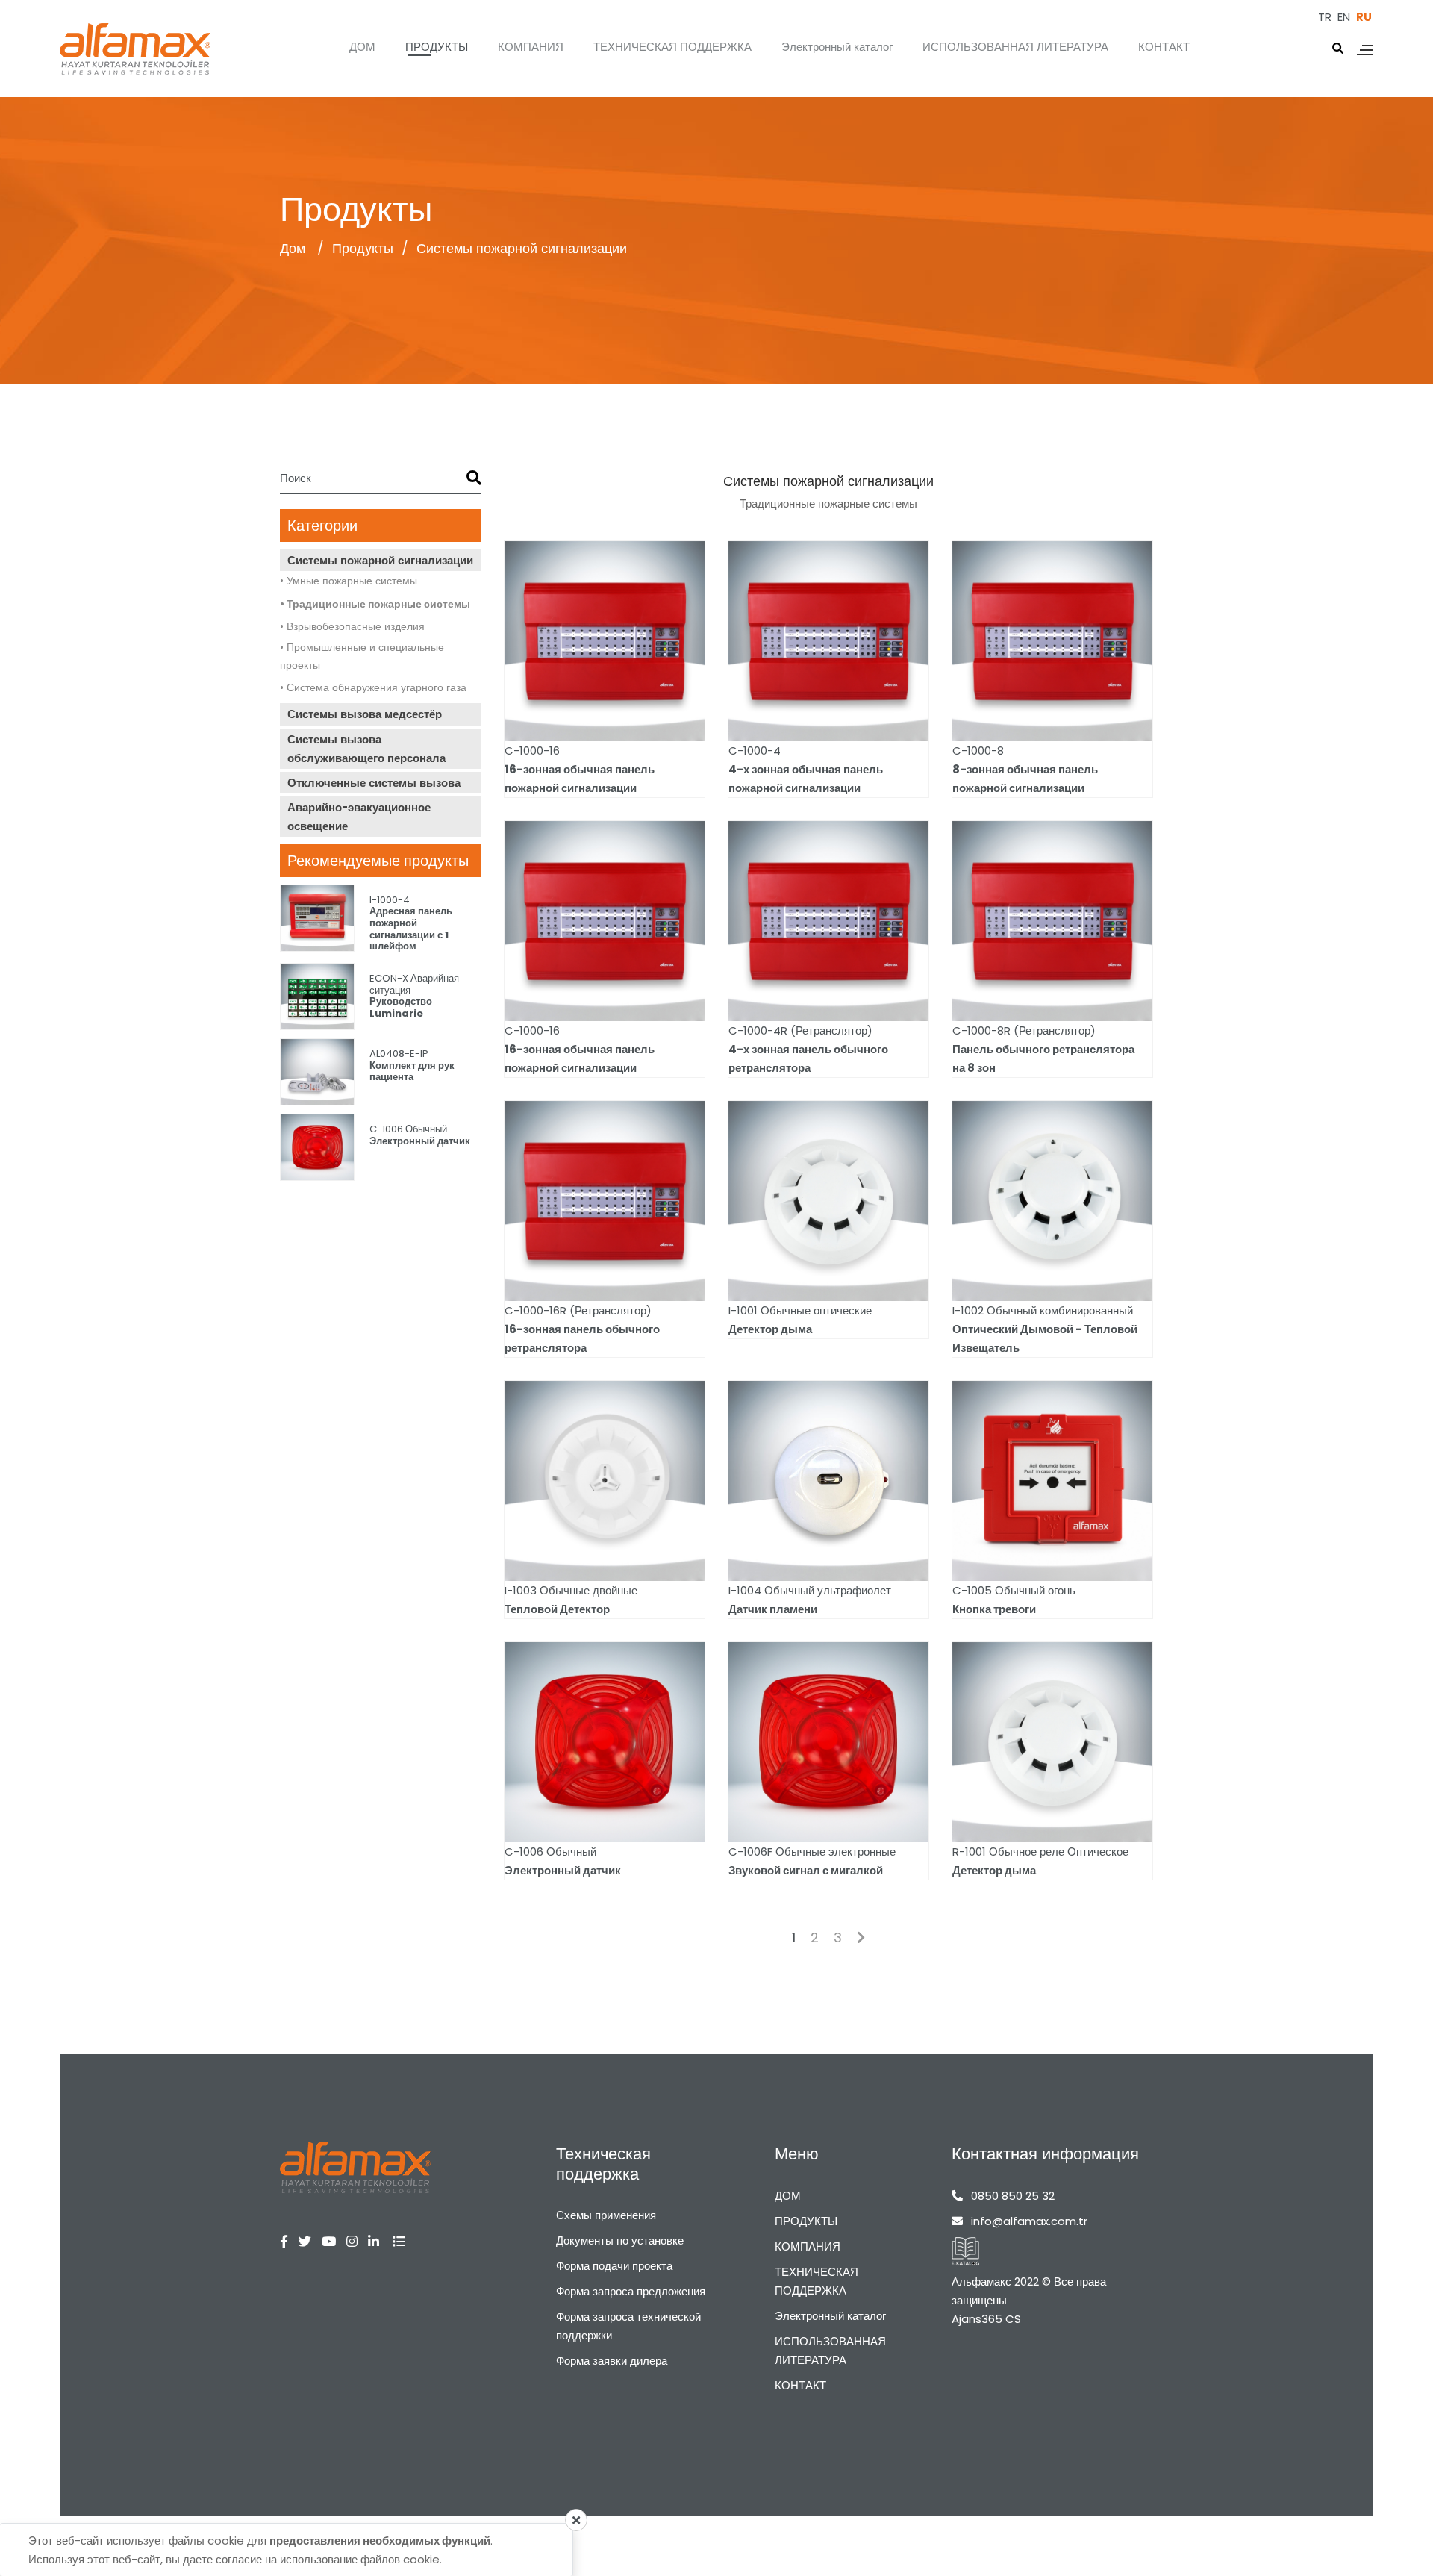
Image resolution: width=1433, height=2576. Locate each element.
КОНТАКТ (1164, 47)
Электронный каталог (837, 47)
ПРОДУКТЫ (437, 47)
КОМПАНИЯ (531, 47)
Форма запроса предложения (631, 2291)
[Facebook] (289, 2242)
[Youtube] (334, 2242)
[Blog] (404, 2242)
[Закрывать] (576, 2520)
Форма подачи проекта (614, 2266)
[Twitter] (310, 2242)
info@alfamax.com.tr (1029, 2221)
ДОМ (362, 47)
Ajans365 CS (986, 2319)
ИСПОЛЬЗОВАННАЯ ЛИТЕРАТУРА (1015, 47)
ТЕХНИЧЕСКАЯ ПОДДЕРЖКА (672, 47)
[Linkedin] (379, 2242)
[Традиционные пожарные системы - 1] (355, 2167)
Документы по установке (620, 2240)
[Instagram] (357, 2242)
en (1344, 17)
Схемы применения (606, 2215)
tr (1325, 17)
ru (1364, 17)
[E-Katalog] (965, 2251)
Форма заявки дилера (612, 2361)
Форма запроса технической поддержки (628, 2326)
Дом (294, 248)
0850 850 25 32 (1013, 2196)
